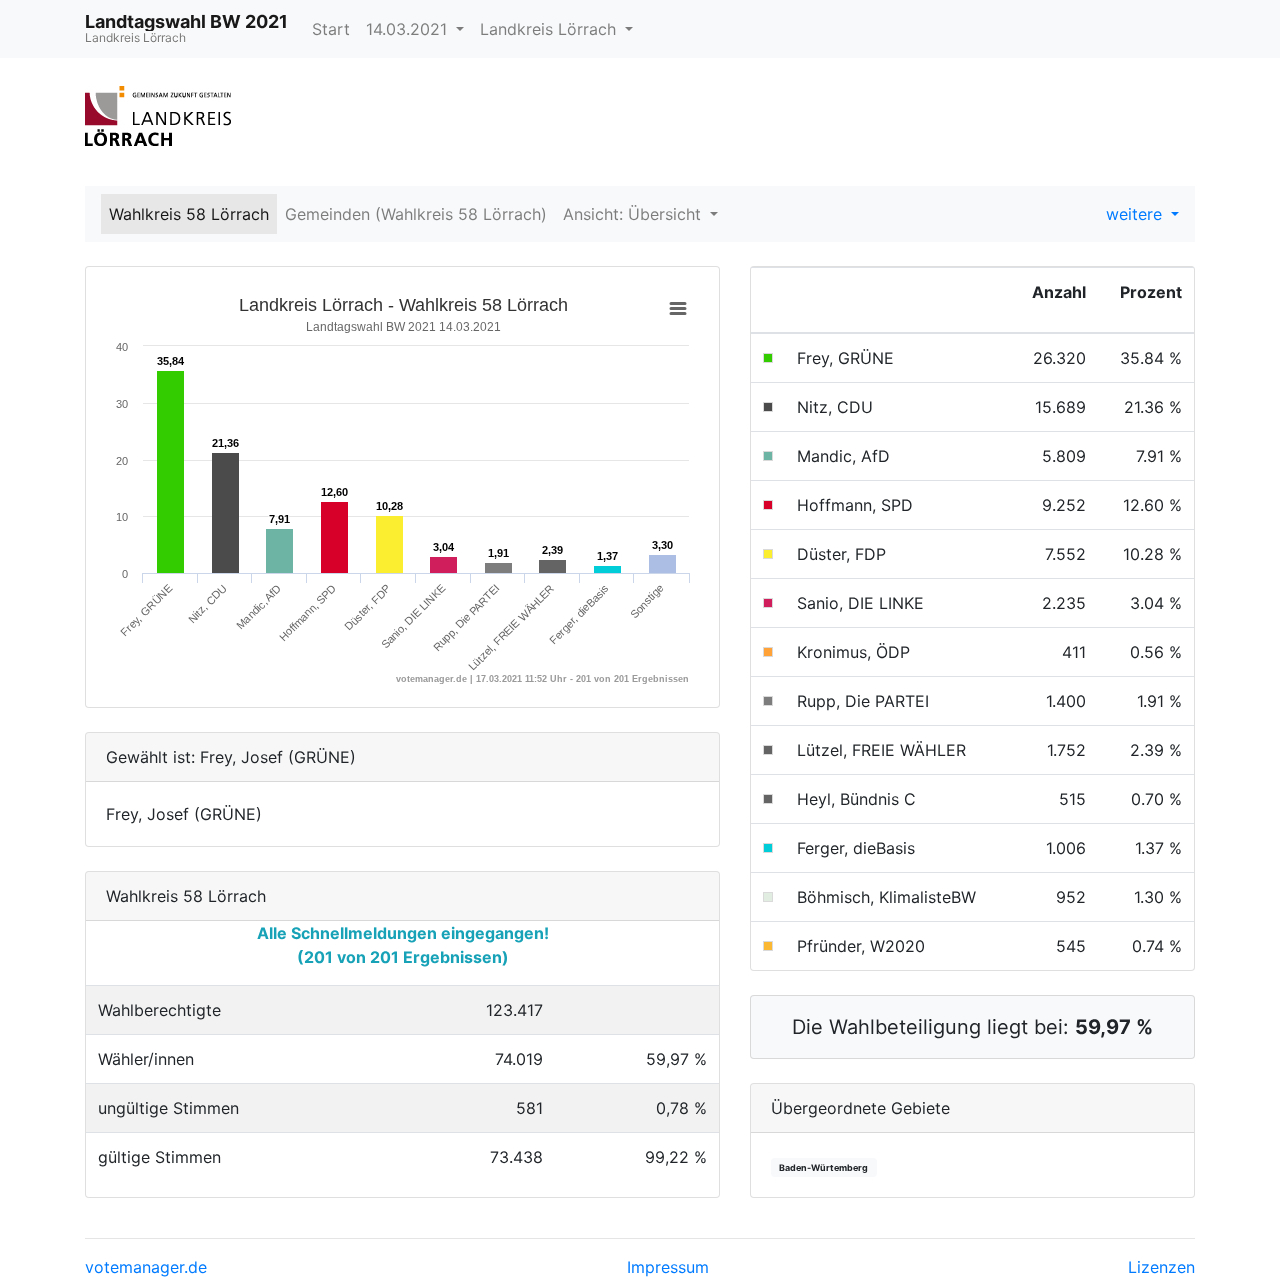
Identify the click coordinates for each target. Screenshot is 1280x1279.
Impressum (668, 1267)
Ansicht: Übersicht (634, 214)
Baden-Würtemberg (823, 1167)
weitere (1136, 214)
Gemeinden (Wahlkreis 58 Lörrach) (416, 214)
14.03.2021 (409, 29)
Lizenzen (1161, 1267)
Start (331, 29)
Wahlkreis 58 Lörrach (189, 214)
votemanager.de (146, 1267)
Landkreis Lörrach (550, 29)
